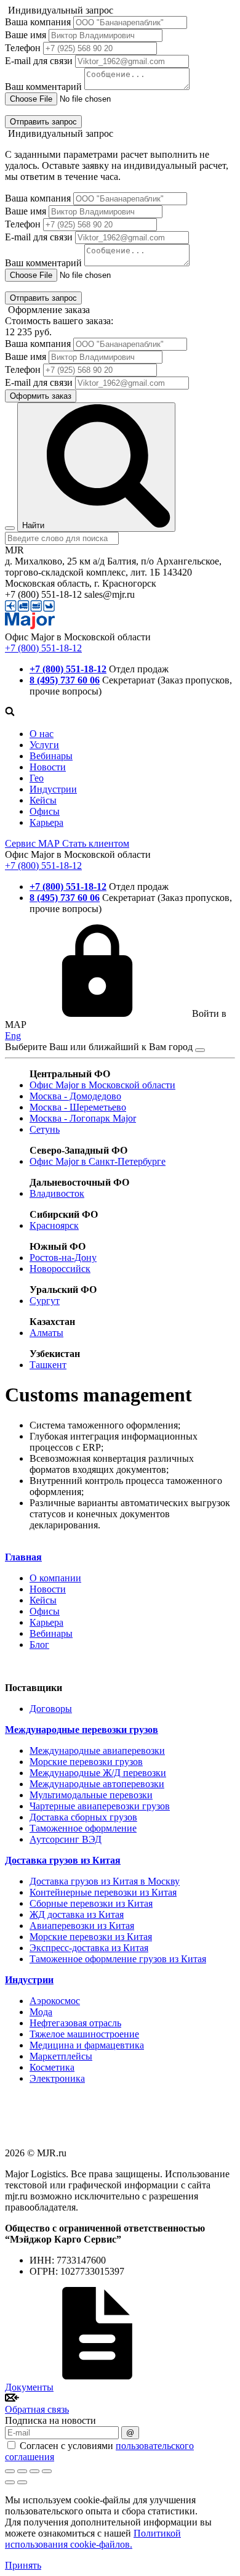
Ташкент (48, 1365)
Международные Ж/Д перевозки (98, 1773)
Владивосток (57, 1193)
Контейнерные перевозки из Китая (103, 1892)
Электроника (57, 2078)
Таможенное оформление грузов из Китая (118, 1959)
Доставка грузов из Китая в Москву (105, 1881)
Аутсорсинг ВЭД (66, 1839)
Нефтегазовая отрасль (75, 2023)
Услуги (44, 745)
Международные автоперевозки (97, 1784)
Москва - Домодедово (75, 1096)
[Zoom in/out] (47, 2471)
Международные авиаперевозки (97, 1751)
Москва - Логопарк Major (83, 1118)
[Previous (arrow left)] (10, 2482)
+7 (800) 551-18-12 (43, 648)
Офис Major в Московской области (102, 1085)
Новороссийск (60, 1269)
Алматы (46, 1333)
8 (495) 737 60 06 (65, 680)
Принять (23, 2565)
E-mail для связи (39, 61)
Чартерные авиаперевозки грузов (100, 1806)
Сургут (45, 1301)
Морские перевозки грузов (86, 1762)
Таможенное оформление (83, 1828)
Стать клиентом (96, 843)
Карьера (46, 822)
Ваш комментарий (43, 87)
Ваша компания (38, 22)
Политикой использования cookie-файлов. (93, 2539)
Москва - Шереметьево (78, 1107)
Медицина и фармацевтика (87, 2045)
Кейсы (43, 800)
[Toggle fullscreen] (34, 2471)
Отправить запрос (43, 122)
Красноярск (54, 1225)
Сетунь (45, 1129)
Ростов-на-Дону (63, 1257)
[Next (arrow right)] (22, 2482)
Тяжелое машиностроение (84, 2034)
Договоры (51, 1709)
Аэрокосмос (55, 2001)
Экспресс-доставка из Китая (89, 1948)
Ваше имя (26, 35)
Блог (39, 1645)
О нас (42, 734)
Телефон (23, 48)
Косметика (52, 2067)
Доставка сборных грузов (83, 1817)
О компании (55, 1578)
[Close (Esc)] (10, 2471)
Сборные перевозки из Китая (91, 1903)
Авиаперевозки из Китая (82, 1926)
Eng (13, 1036)
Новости (48, 767)
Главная (23, 1557)
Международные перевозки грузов (82, 1730)
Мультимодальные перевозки (91, 1795)
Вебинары (51, 756)
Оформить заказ (41, 396)
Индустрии (53, 789)
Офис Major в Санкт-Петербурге (98, 1161)
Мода (41, 2012)
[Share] (22, 2471)
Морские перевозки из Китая (91, 1937)
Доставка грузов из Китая (63, 1860)
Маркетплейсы (61, 2056)
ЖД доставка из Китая (77, 1914)
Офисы (45, 811)
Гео (37, 778)
